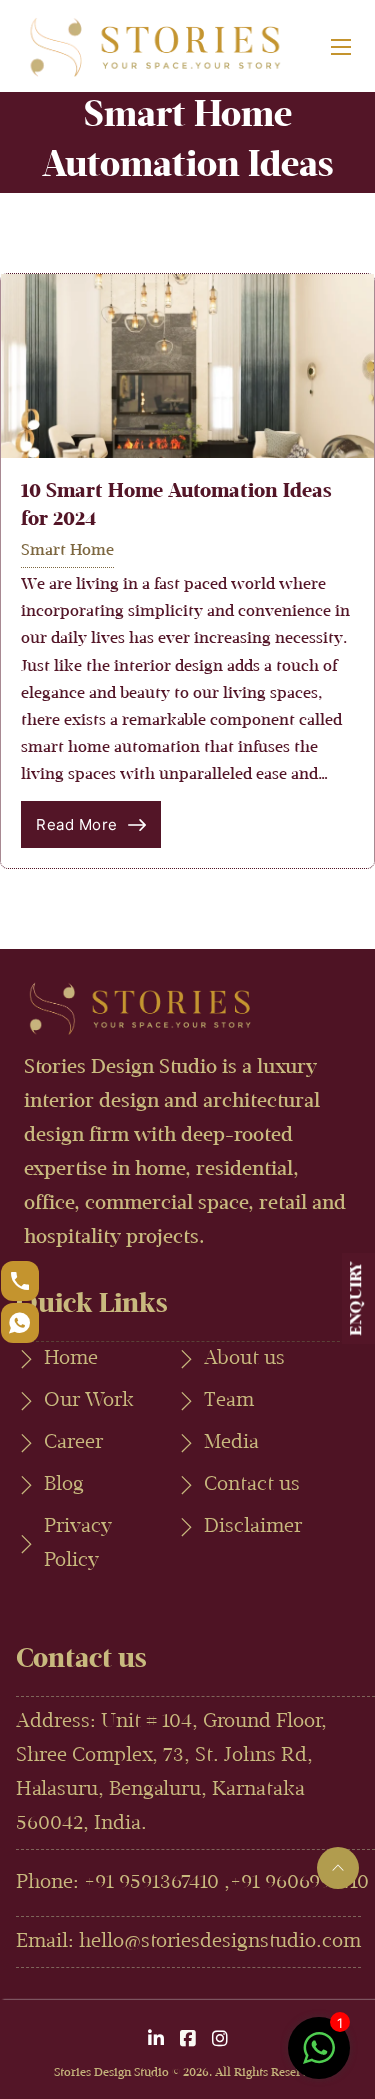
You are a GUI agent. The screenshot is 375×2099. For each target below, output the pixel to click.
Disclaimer (253, 1527)
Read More (77, 824)
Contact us (252, 1485)
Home (71, 1359)
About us (244, 1359)
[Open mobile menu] (341, 47)
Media (231, 1443)
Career (73, 1443)
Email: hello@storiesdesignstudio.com (188, 1942)
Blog (64, 1485)
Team (229, 1401)
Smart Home (67, 551)
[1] (319, 2058)
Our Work (89, 1401)
